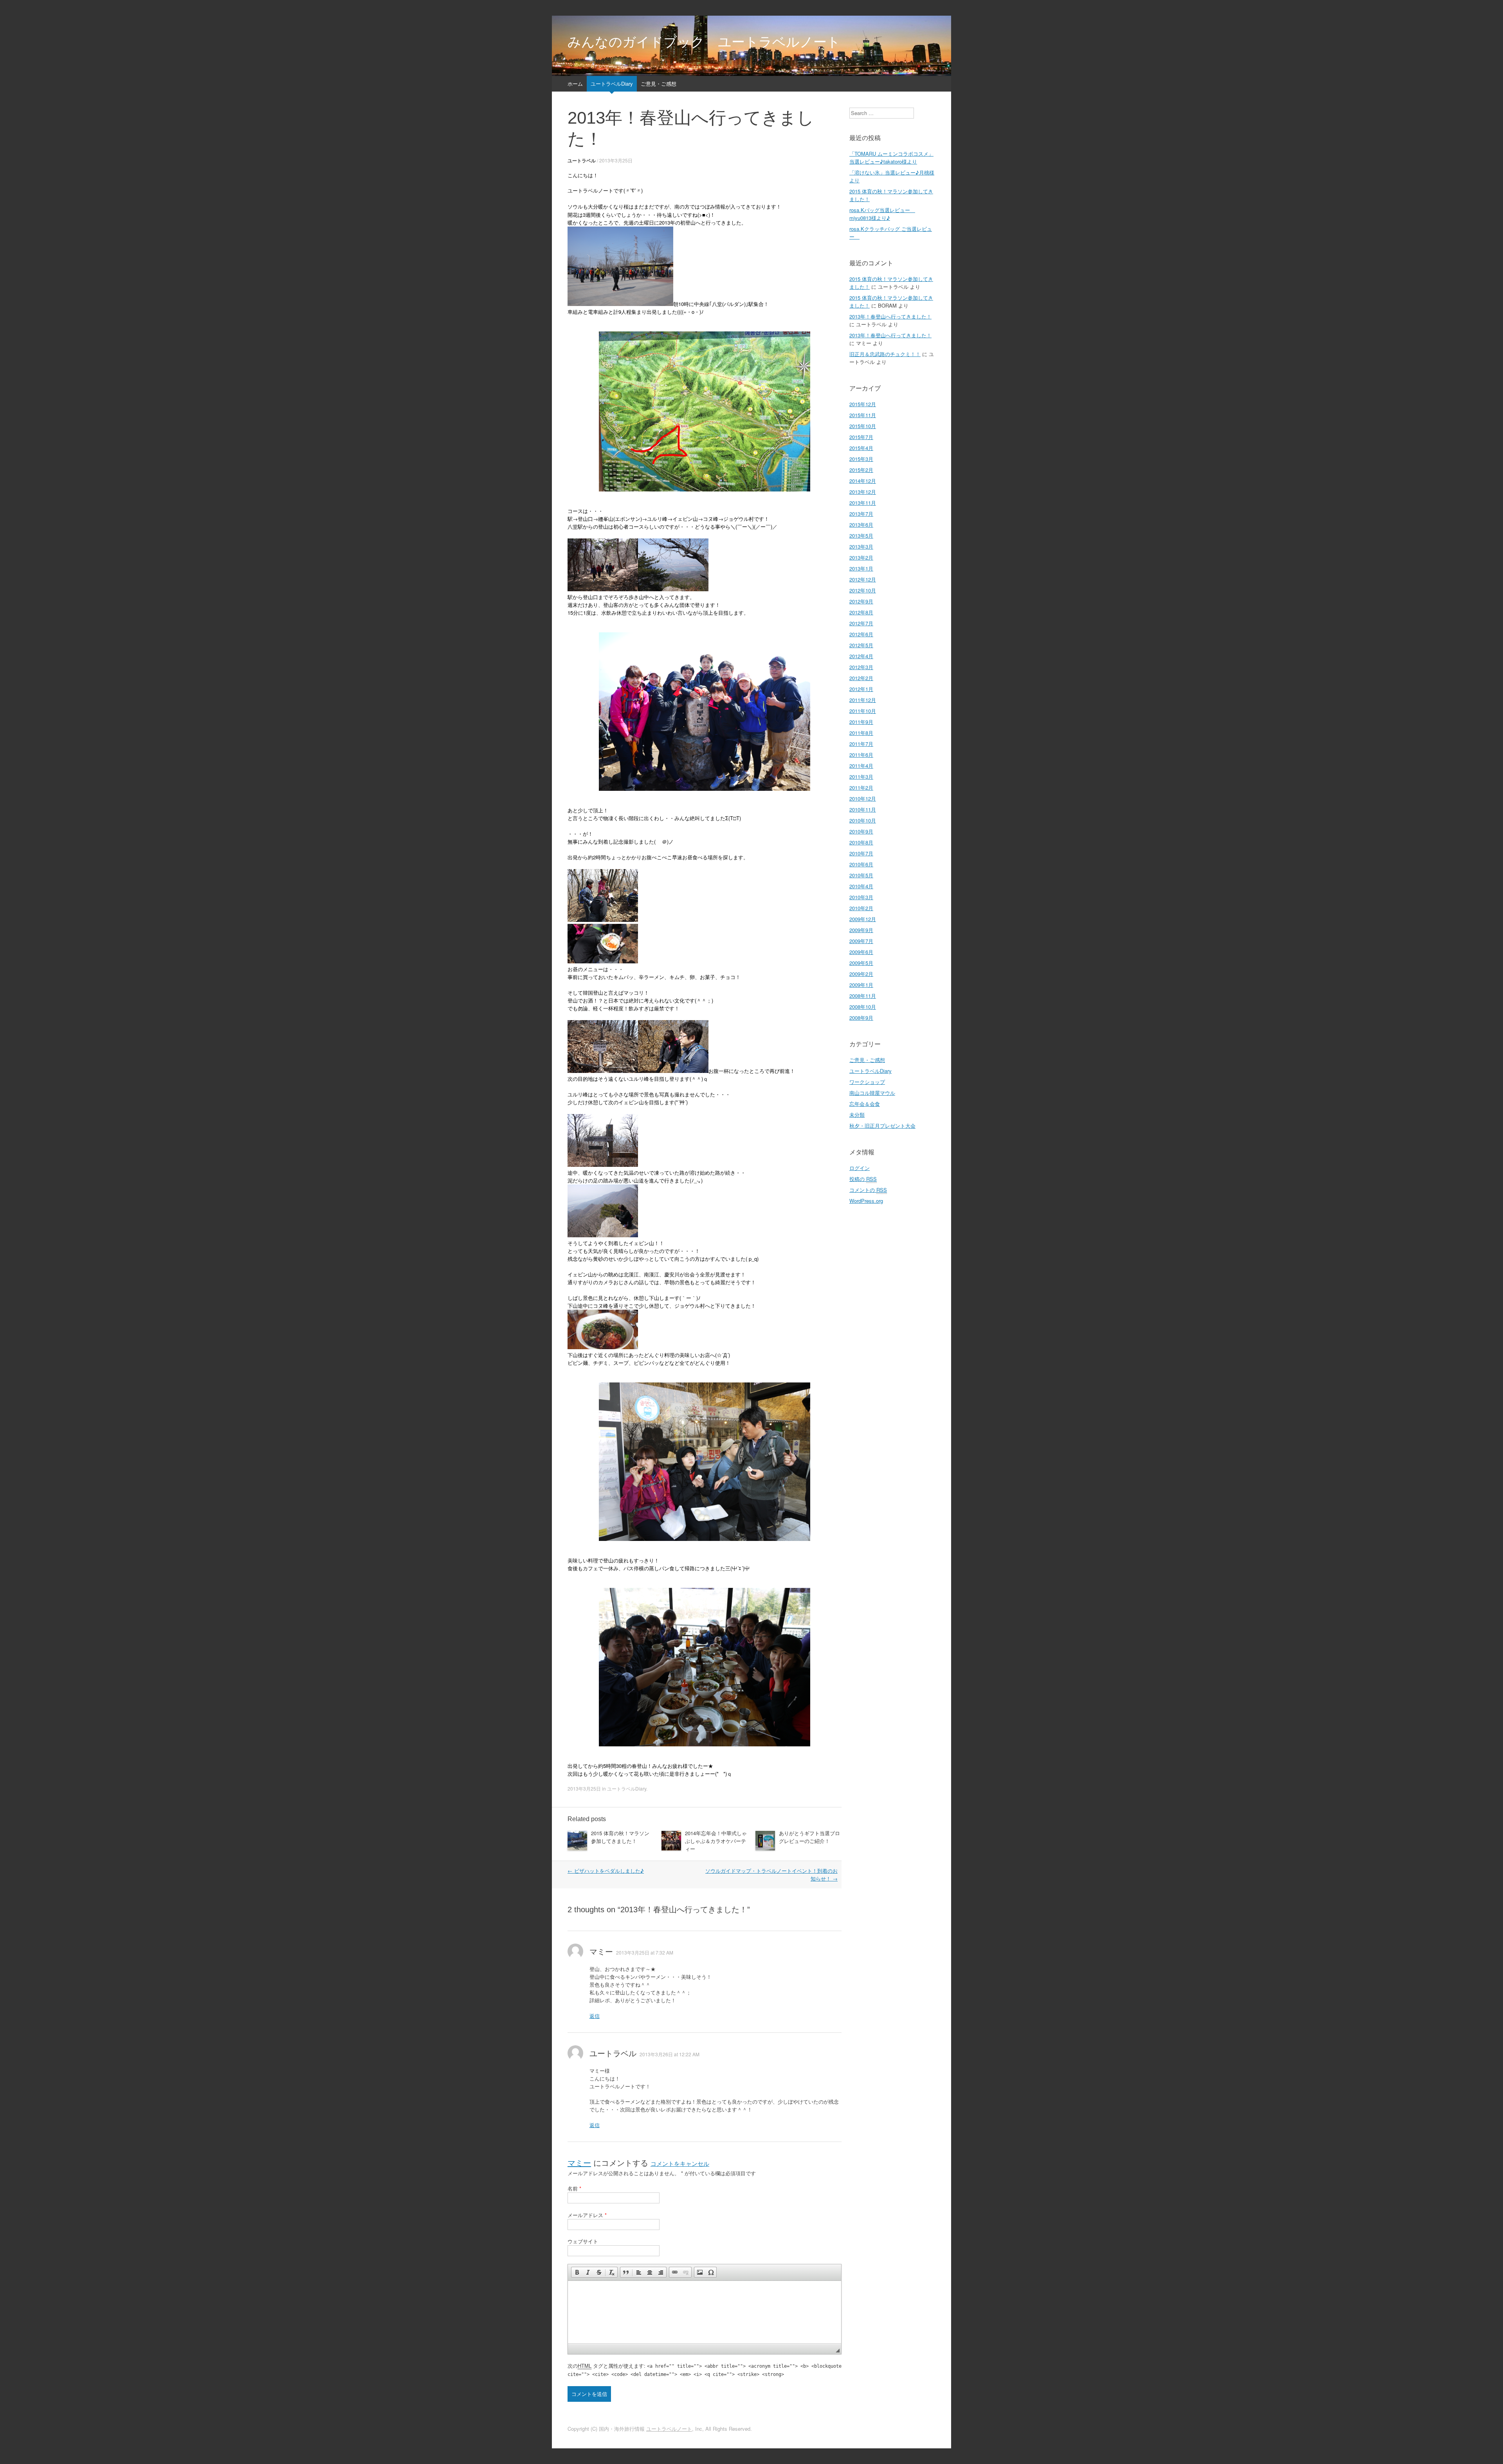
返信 (595, 2016)
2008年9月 (861, 1018)
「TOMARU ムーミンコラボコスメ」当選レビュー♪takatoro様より (891, 157)
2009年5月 (861, 963)
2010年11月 (863, 809)
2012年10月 (863, 590)
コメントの (868, 1190)
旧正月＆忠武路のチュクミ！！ (885, 354)
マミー (579, 2163)
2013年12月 (863, 492)
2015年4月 (861, 448)
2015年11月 (863, 415)
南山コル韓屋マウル (872, 1093)
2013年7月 (861, 514)
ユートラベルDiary (612, 84)
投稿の (863, 1179)
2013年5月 (861, 535)
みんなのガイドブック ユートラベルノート (704, 42)
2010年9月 (861, 831)
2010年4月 (861, 886)
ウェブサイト (583, 2241)
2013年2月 (861, 557)
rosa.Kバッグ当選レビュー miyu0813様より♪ (882, 214)
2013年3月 (861, 546)
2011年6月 (861, 755)
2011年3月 (861, 777)
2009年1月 (861, 985)
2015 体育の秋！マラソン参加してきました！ (620, 1837)
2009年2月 (861, 974)
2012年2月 (861, 678)
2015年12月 (863, 404)
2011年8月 (861, 733)
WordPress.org (866, 1201)
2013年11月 (863, 503)
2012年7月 (861, 623)
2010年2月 (861, 908)
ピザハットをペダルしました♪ (606, 1871)
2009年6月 (861, 952)
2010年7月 (861, 853)
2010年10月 (863, 820)
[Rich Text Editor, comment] (705, 2312)
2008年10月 (863, 1007)
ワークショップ (867, 1082)
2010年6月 (861, 864)
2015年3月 (861, 459)
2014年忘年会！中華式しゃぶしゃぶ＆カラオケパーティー (716, 1841)
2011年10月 (863, 711)
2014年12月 (863, 481)
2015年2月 (861, 470)
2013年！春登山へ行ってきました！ (890, 316)
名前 (574, 2188)
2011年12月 (863, 700)
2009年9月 (861, 930)
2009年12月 (863, 919)
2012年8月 (861, 612)
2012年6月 (861, 634)
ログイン (860, 1168)
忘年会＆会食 (865, 1104)
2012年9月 (861, 601)
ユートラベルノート (669, 2429)
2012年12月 (863, 579)
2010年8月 (861, 842)
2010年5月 (861, 875)
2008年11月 (863, 996)
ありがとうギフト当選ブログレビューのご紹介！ (809, 1837)
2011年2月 (861, 787)
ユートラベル (582, 160)
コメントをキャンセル (680, 2164)
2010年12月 (863, 798)
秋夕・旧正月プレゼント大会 (882, 1126)
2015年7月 (861, 437)
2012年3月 (861, 667)
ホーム (575, 84)
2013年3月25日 (616, 160)
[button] (577, 2272)
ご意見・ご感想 (659, 84)
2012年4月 (861, 656)
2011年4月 (861, 766)
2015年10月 (863, 426)
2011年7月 (861, 744)
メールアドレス (587, 2215)
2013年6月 (861, 525)
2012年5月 (861, 645)
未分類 (857, 1115)
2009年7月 (861, 941)
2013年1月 (861, 568)
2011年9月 (861, 722)
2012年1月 (861, 689)
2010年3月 (861, 897)
